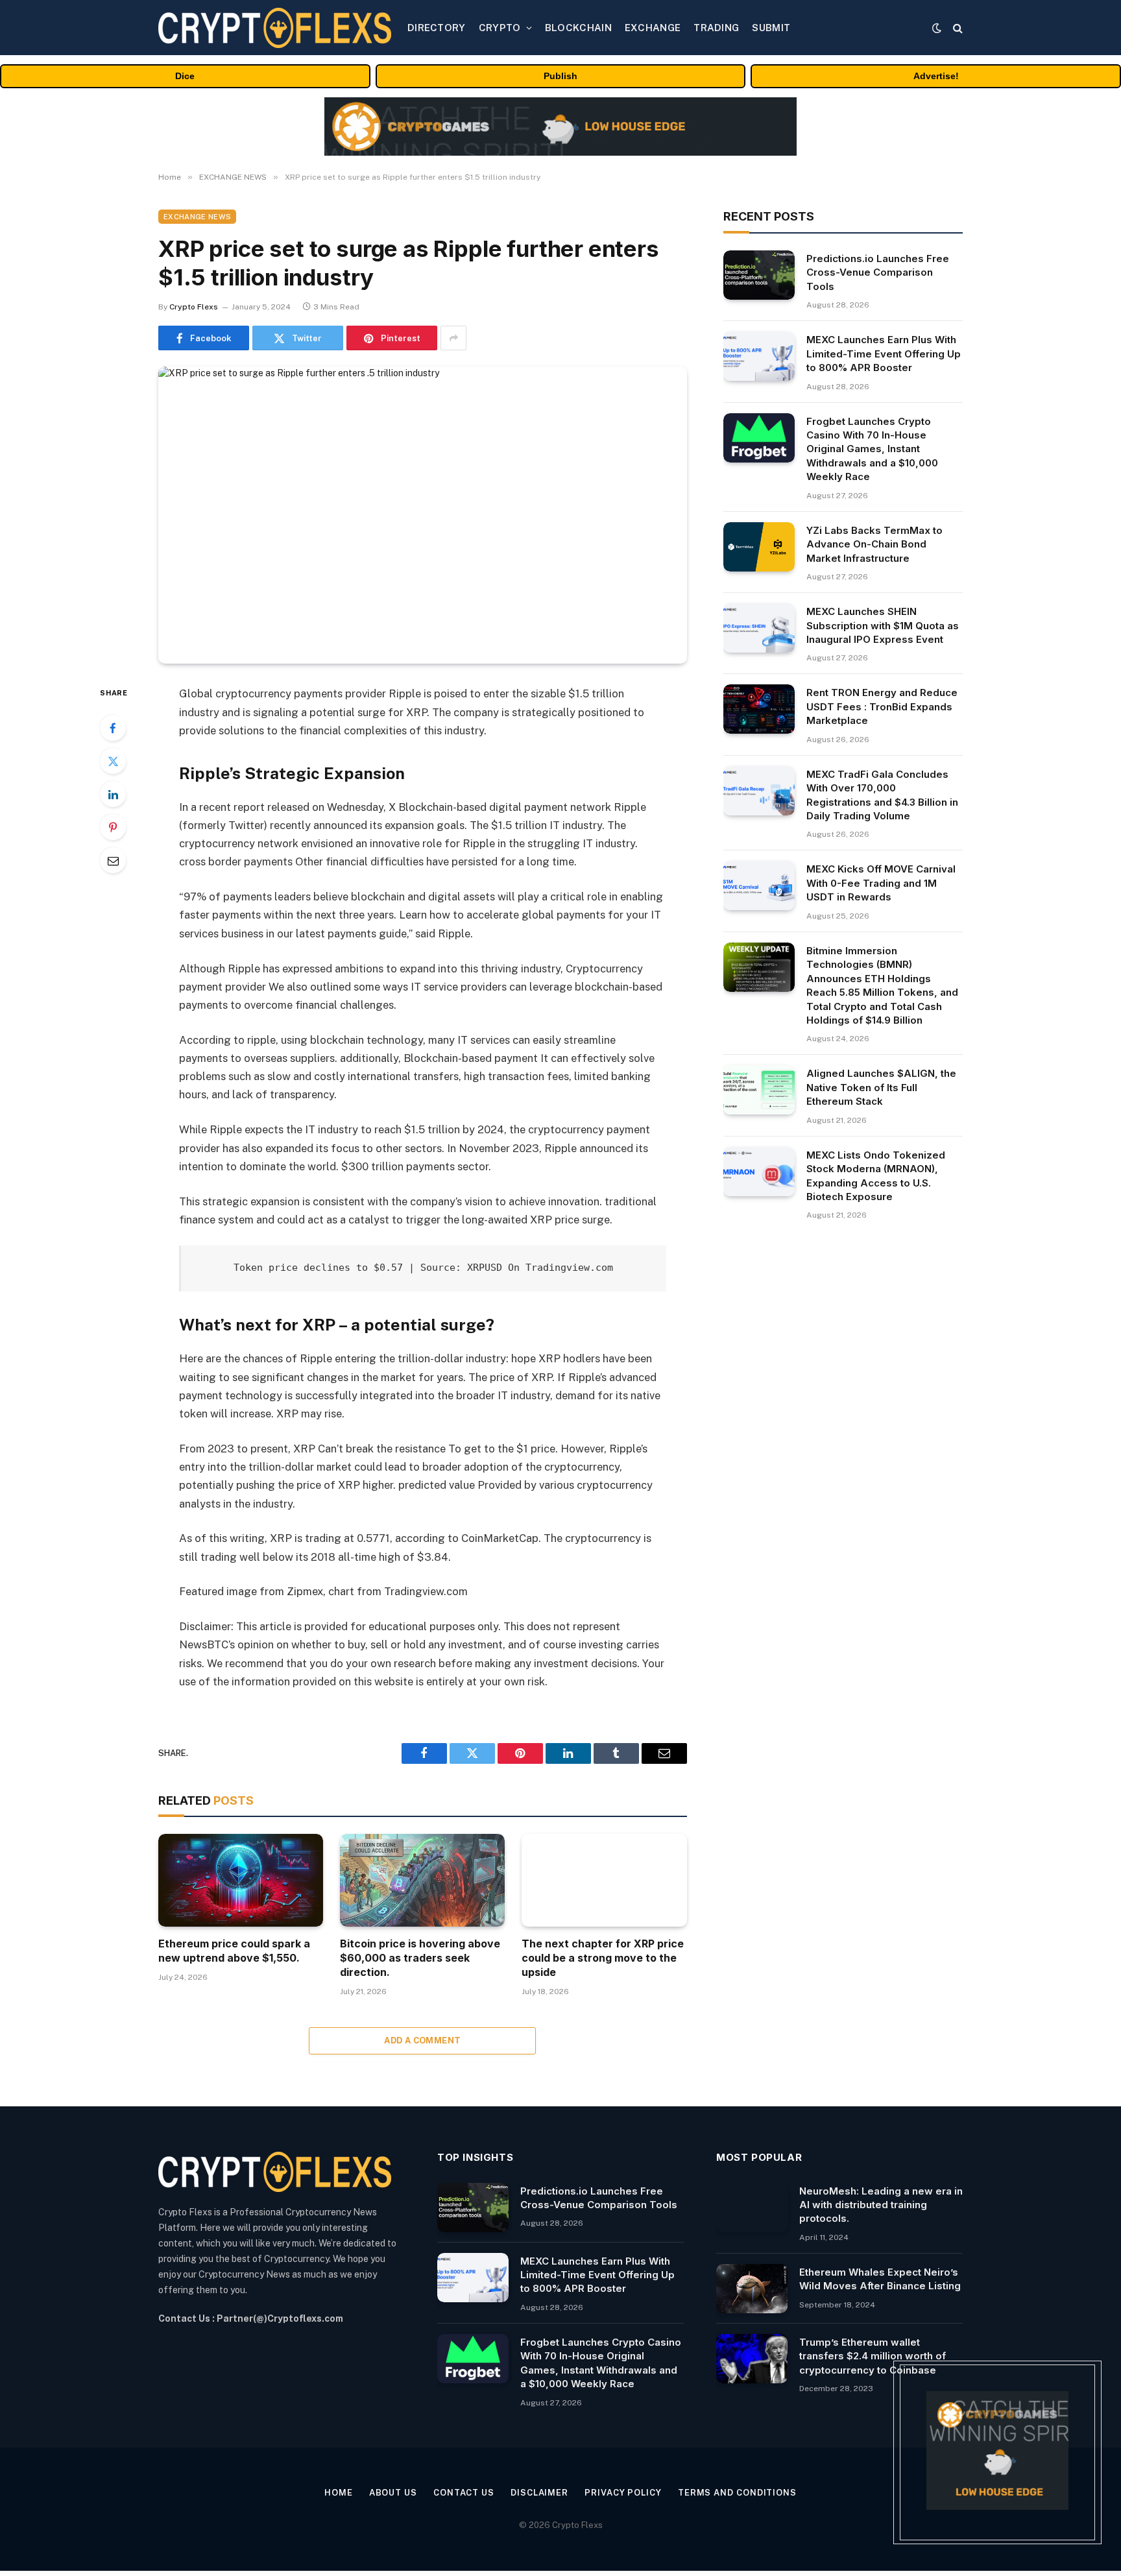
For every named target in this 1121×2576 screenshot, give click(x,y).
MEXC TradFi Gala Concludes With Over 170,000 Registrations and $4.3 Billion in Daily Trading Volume (882, 795)
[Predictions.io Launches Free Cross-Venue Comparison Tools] (759, 275)
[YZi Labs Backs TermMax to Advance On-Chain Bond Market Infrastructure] (759, 547)
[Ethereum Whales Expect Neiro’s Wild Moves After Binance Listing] (752, 2289)
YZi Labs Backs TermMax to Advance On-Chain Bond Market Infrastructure (874, 544)
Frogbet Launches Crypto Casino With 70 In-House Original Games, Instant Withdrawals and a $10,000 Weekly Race (872, 449)
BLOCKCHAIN (578, 28)
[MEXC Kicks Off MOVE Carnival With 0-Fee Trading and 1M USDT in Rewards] (759, 885)
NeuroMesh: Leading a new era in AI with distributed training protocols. (881, 2205)
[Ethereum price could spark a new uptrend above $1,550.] (241, 1880)
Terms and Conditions (737, 2493)
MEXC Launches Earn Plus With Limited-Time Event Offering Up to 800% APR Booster (884, 354)
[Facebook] (113, 728)
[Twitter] (113, 761)
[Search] (957, 28)
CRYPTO (500, 28)
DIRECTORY (437, 28)
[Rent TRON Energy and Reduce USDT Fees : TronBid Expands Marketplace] (759, 709)
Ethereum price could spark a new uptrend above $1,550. (234, 1951)
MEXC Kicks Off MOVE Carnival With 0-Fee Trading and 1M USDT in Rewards (881, 883)
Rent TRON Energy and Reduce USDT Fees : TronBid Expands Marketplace (882, 706)
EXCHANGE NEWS (197, 217)
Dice (185, 76)
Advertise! (936, 76)
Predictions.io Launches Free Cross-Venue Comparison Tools (878, 272)
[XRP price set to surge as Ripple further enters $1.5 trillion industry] (423, 515)
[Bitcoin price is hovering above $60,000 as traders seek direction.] (422, 1880)
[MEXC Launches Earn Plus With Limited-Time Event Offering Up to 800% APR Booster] (759, 356)
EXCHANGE (653, 28)
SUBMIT (771, 28)
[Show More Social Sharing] (453, 338)
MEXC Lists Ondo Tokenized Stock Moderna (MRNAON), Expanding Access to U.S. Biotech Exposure (876, 1176)
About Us (393, 2493)
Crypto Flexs (194, 307)
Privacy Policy (623, 2493)
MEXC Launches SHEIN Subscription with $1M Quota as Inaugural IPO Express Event (883, 625)
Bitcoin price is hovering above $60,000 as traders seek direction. (420, 1958)
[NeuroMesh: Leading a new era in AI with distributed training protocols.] (752, 2208)
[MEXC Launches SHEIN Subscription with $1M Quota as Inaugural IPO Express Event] (759, 628)
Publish (560, 76)
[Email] (113, 860)
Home (339, 2493)
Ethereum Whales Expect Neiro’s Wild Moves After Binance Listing (880, 2279)
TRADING (716, 28)
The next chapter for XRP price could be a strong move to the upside (603, 1958)
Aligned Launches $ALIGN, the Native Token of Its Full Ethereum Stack (881, 1087)
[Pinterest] (113, 827)
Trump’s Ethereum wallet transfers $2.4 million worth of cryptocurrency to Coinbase (873, 2356)
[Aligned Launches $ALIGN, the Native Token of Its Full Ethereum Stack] (759, 1090)
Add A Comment (422, 2040)
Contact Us (464, 2493)
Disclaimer (539, 2493)
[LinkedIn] (113, 794)
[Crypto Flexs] (275, 28)
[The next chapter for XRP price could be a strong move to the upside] (604, 1880)
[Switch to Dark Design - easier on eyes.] (937, 28)
